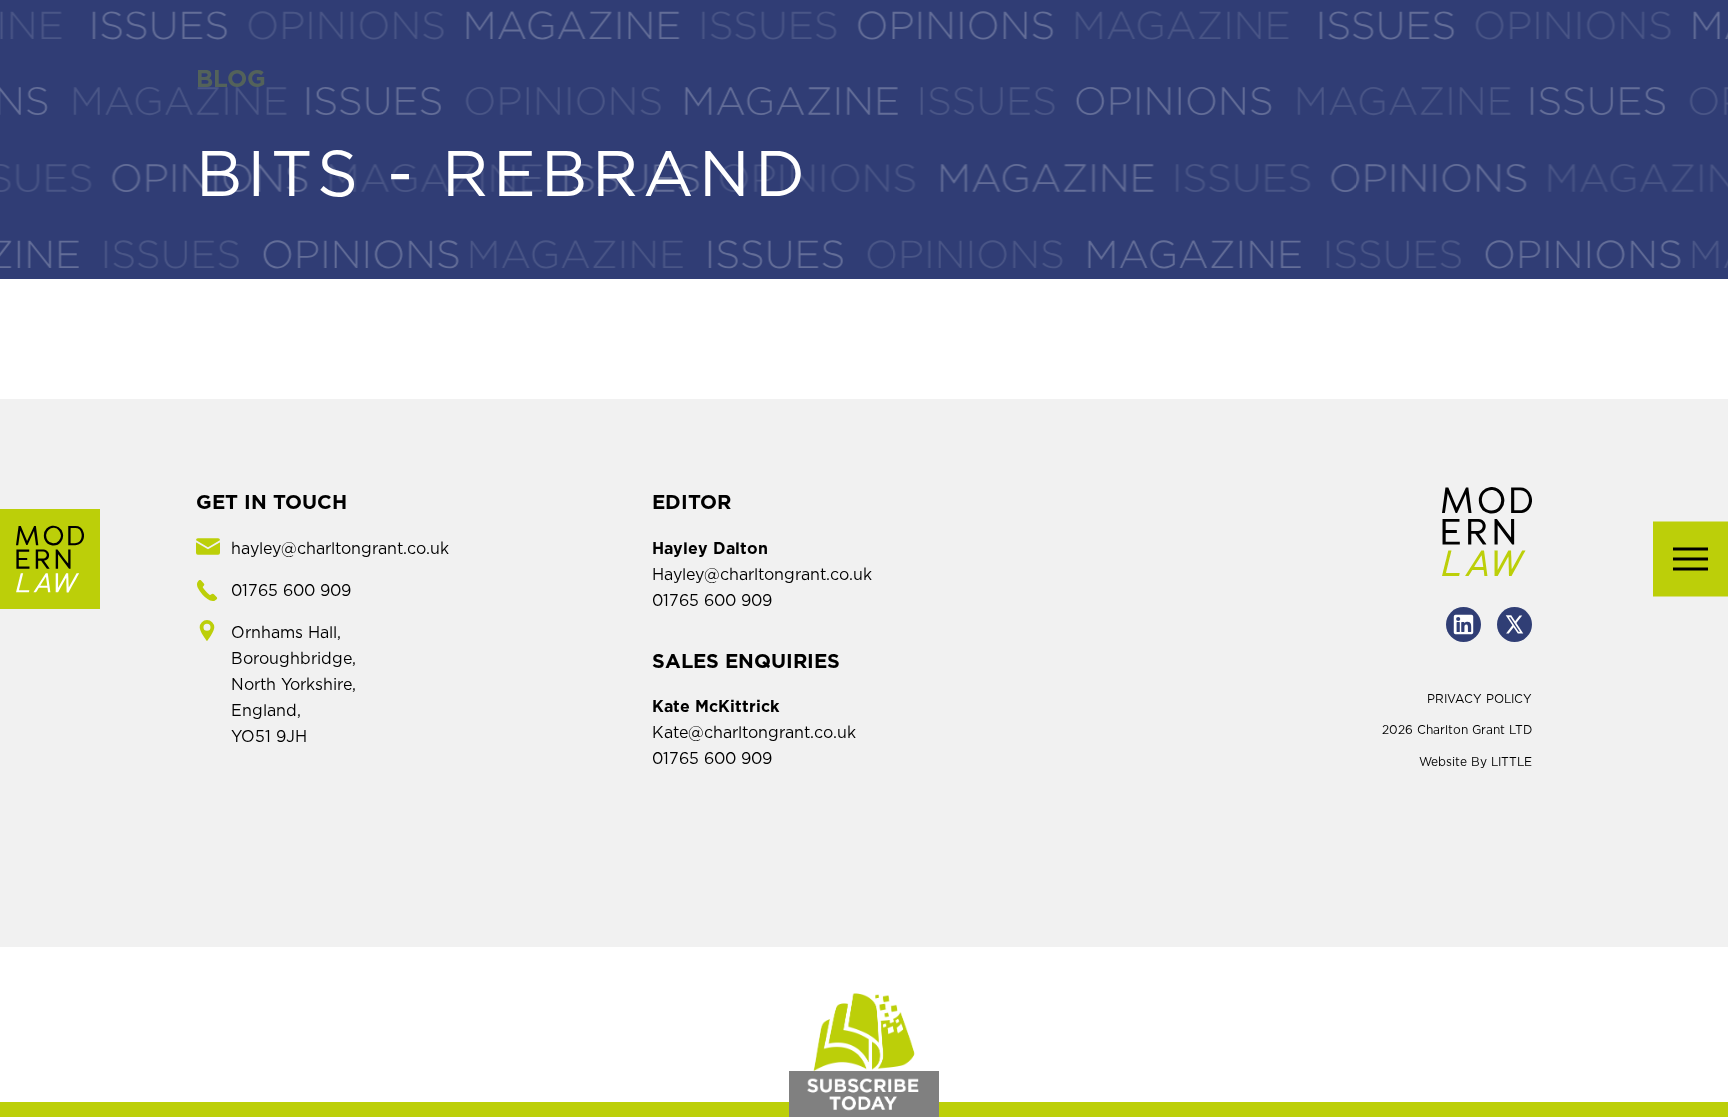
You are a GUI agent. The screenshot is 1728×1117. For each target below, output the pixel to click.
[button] (1690, 558)
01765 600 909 (712, 601)
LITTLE (1511, 762)
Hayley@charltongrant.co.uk (762, 575)
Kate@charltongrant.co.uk (754, 733)
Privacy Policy (1479, 699)
